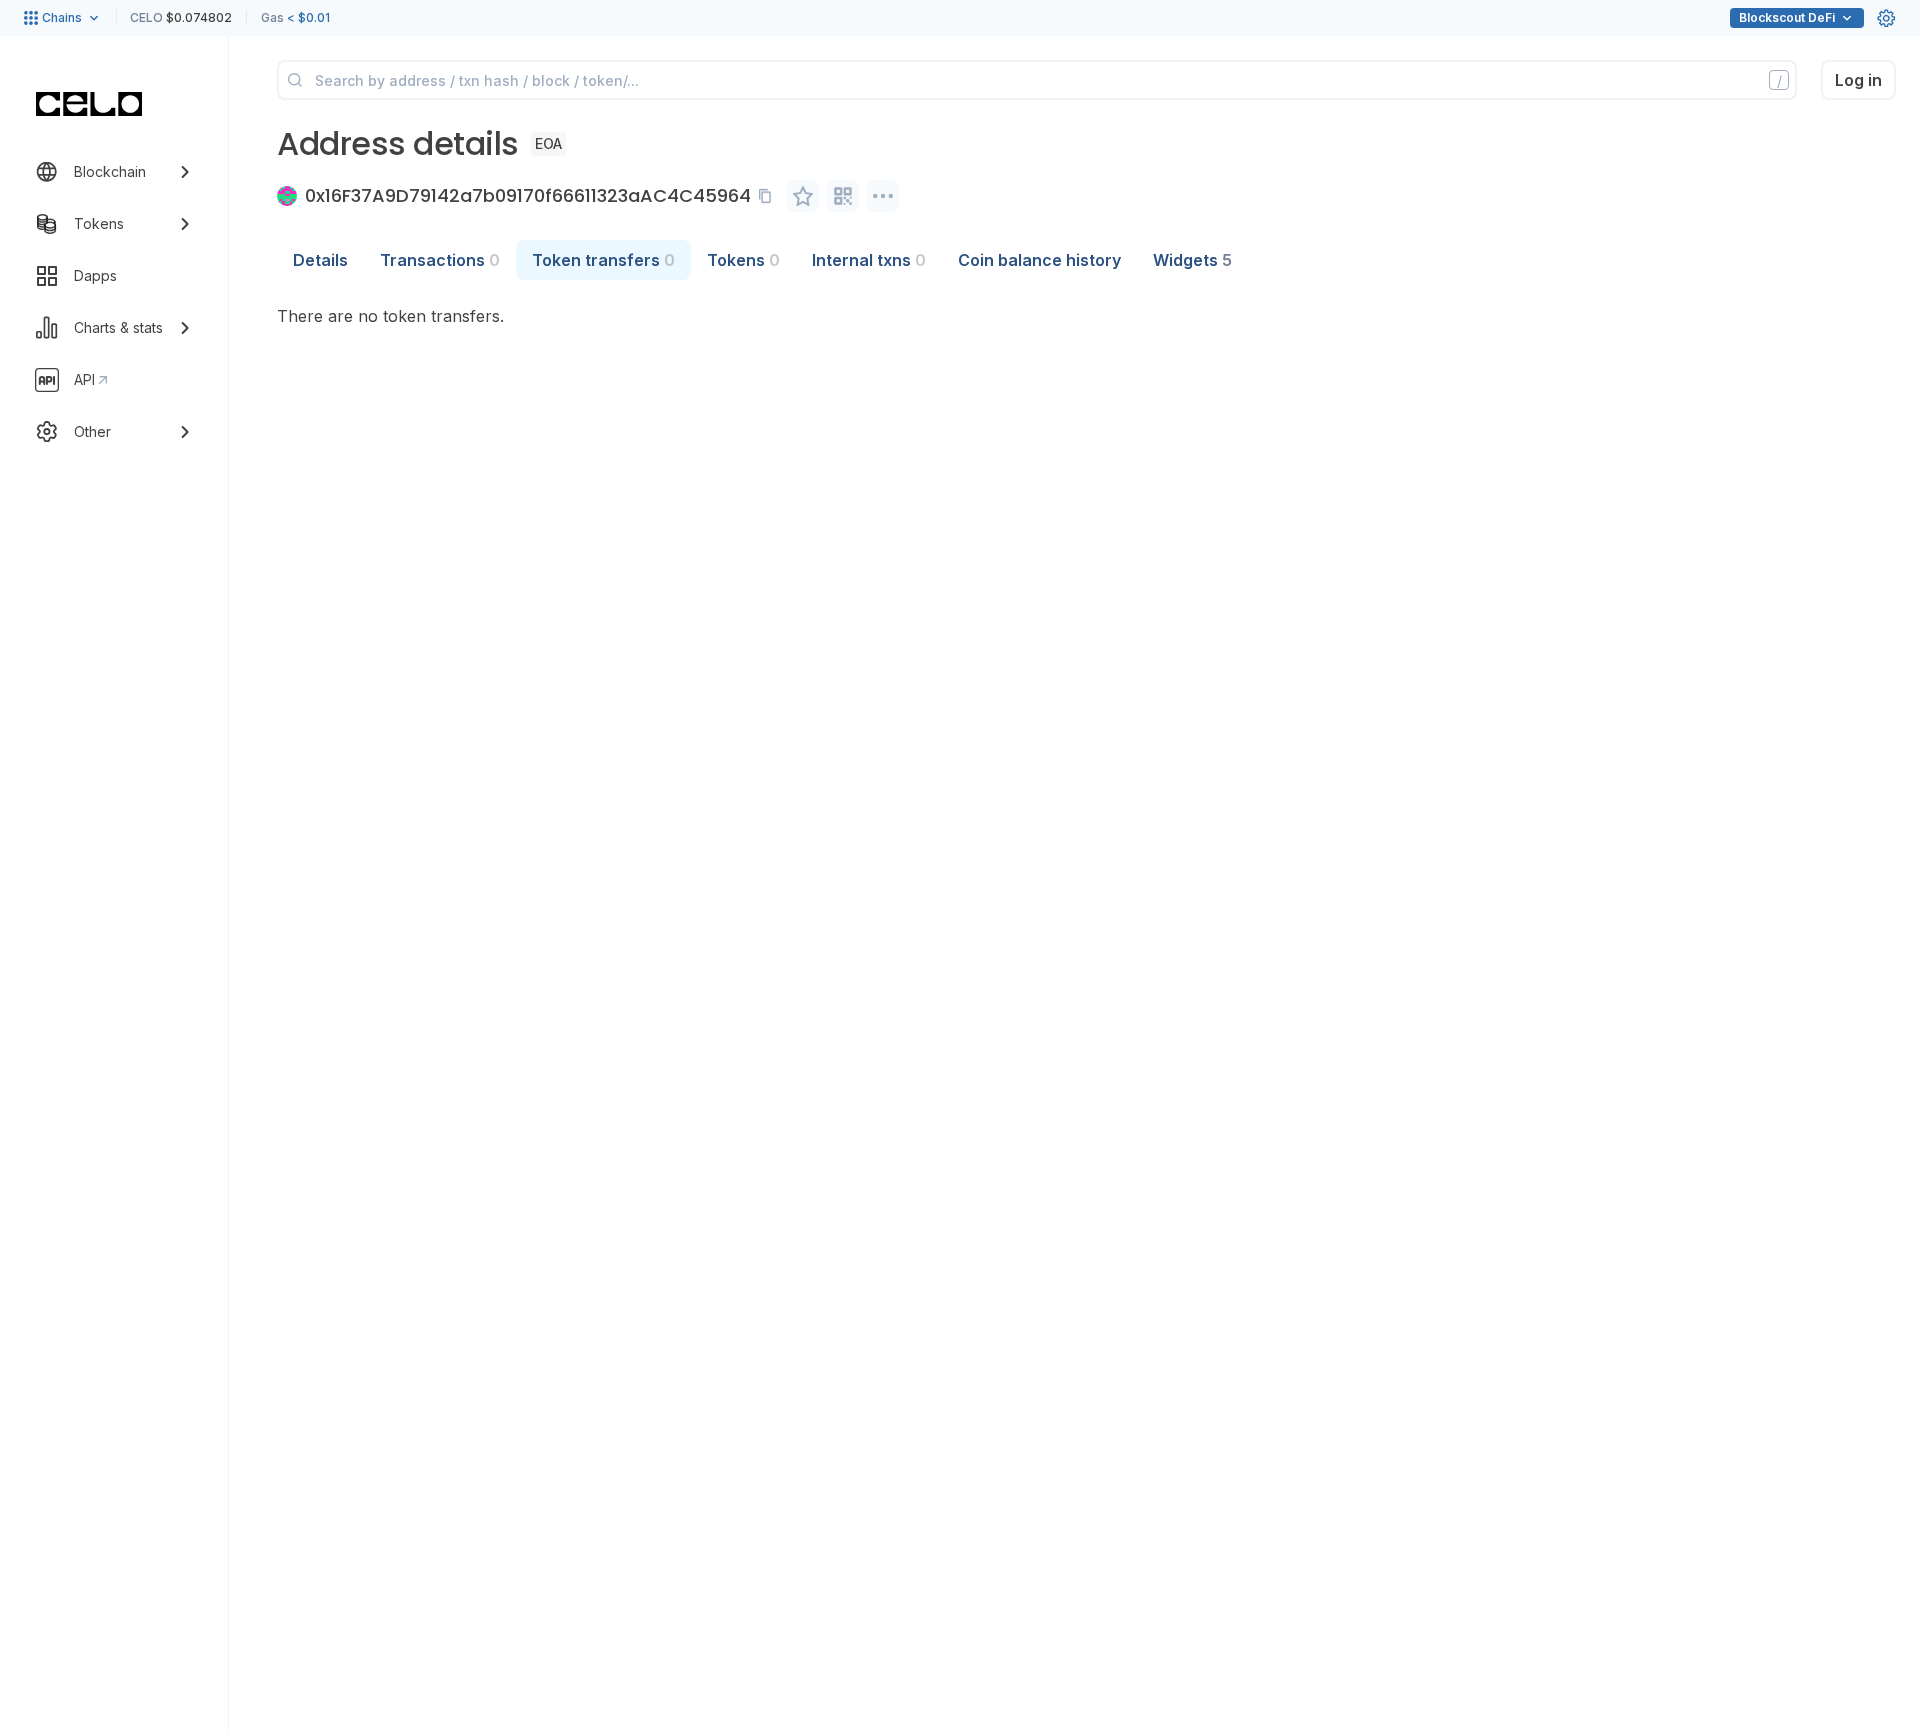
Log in (1858, 80)
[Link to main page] (89, 104)
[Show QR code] (843, 196)
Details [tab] (320, 260)
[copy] (769, 196)
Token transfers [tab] (603, 260)
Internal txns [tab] (869, 260)
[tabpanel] (1086, 316)
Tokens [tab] (743, 260)
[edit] (803, 196)
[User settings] (1886, 18)
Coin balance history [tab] (1039, 260)
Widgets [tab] (1192, 260)
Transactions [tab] (440, 260)
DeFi (1787, 17)
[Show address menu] (883, 196)
